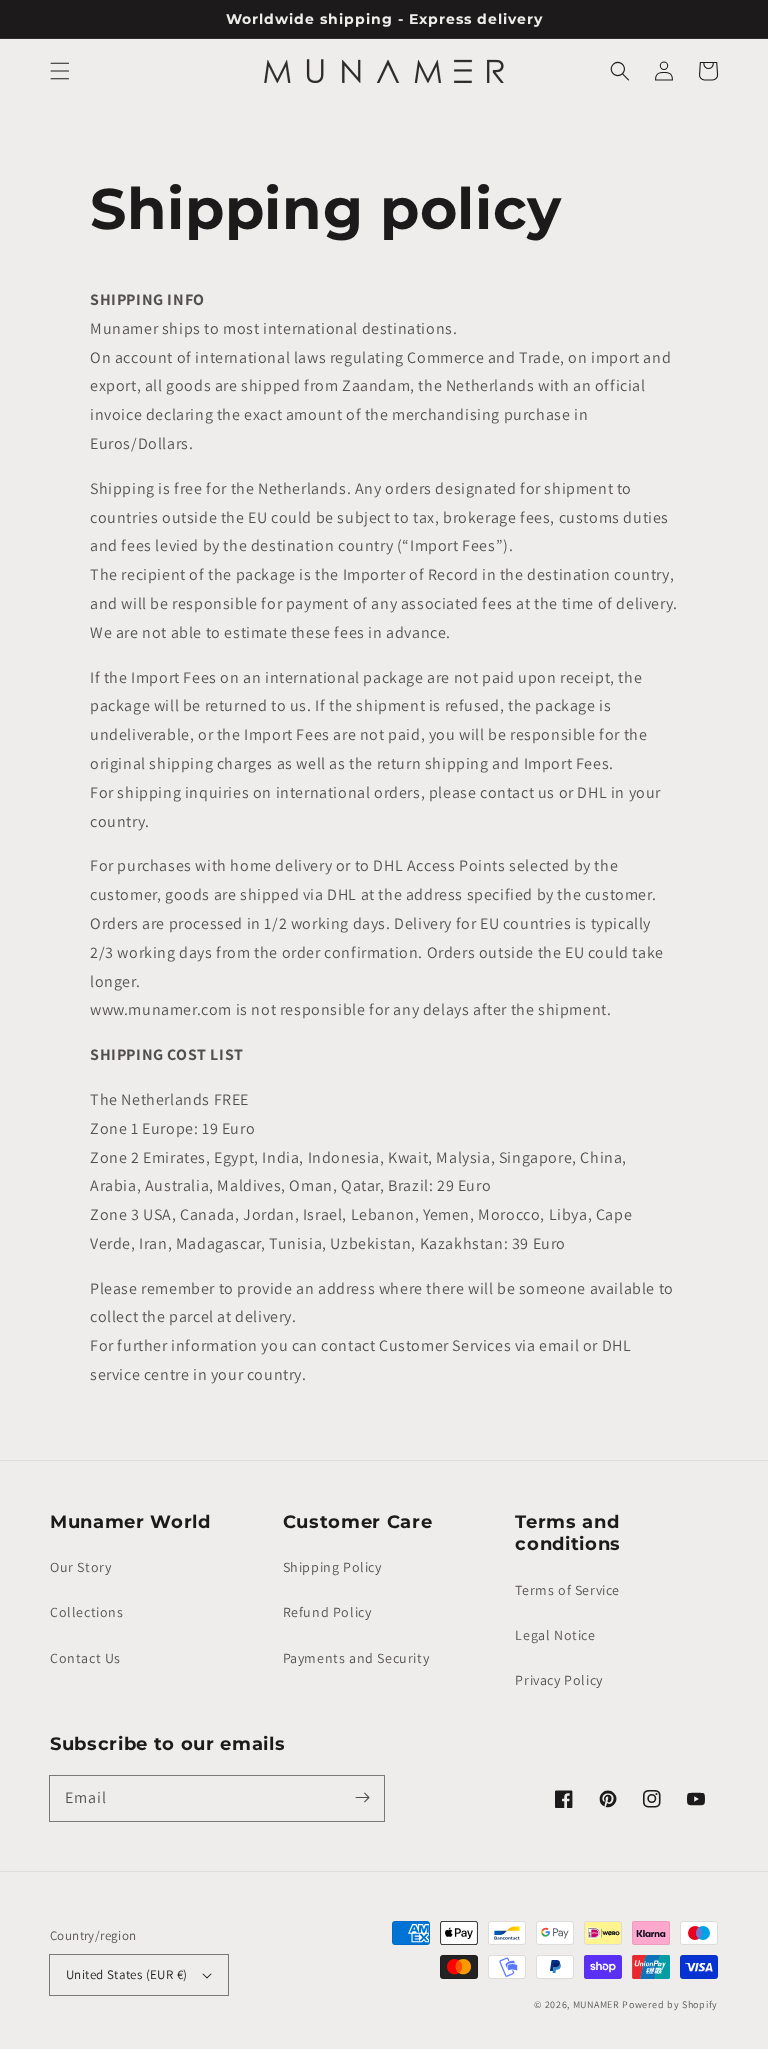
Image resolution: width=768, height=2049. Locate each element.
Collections (87, 1612)
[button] (60, 71)
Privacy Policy (558, 1680)
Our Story (80, 1567)
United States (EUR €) (126, 1974)
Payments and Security (356, 1658)
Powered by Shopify (670, 2004)
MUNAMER (596, 2004)
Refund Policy (327, 1612)
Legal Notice (555, 1635)
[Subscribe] (362, 1798)
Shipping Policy (332, 1567)
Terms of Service (567, 1590)
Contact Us (85, 1658)
